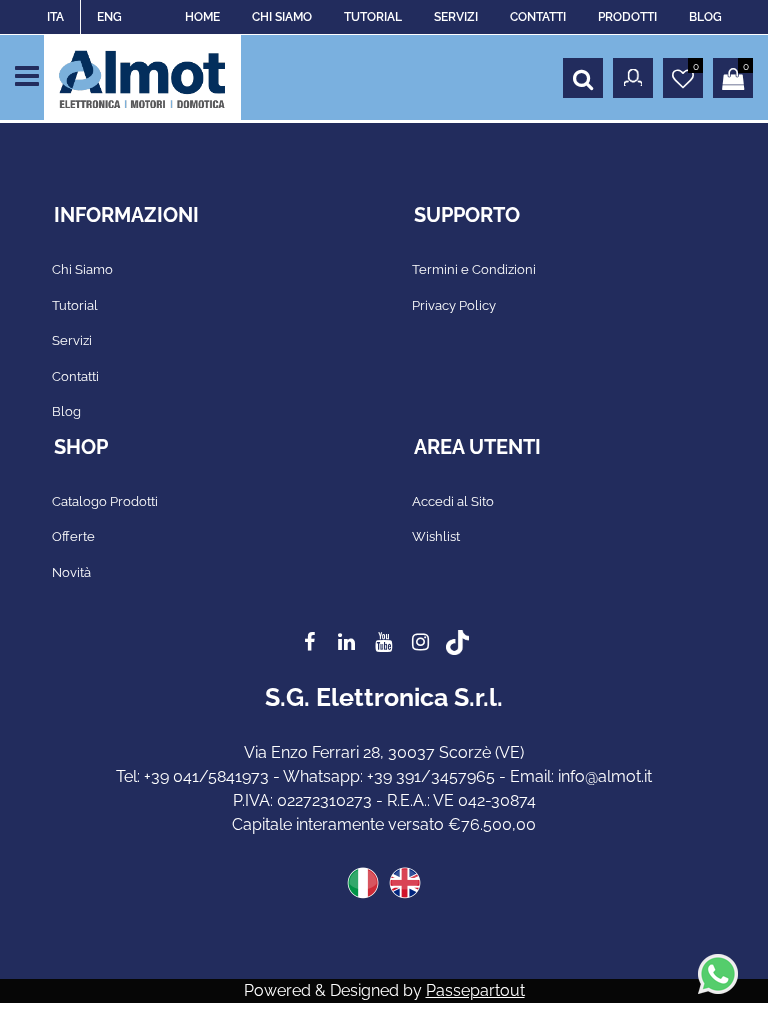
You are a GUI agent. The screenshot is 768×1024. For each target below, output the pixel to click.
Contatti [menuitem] (75, 376)
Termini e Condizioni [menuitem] (474, 269)
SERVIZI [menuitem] (456, 17)
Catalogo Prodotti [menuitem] (105, 501)
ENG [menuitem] (109, 17)
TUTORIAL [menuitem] (373, 17)
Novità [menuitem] (71, 572)
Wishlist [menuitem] (436, 536)
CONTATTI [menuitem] (538, 17)
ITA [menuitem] (55, 17)
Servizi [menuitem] (72, 340)
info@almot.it (605, 776)
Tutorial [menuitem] (75, 305)
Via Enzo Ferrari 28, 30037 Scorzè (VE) (384, 752)
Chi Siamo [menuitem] (82, 269)
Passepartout (475, 990)
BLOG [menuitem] (705, 17)
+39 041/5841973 (206, 776)
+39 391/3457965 (431, 776)
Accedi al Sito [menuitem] (453, 501)
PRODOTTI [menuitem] (627, 17)
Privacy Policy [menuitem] (454, 305)
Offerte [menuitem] (73, 536)
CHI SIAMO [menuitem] (282, 17)
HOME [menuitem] (202, 17)
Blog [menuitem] (66, 411)
